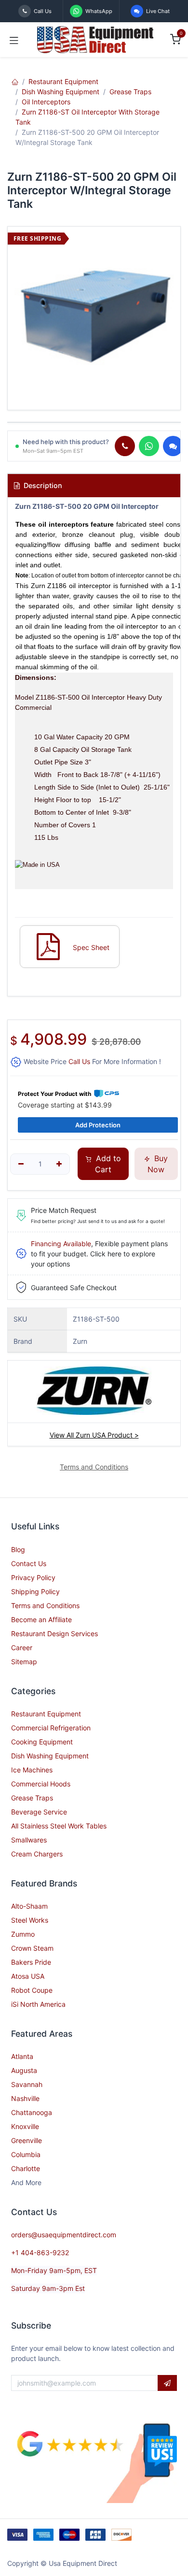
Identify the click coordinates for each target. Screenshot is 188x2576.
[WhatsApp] (149, 446)
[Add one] (60, 1164)
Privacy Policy (33, 1577)
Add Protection (98, 1125)
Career (22, 1648)
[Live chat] (173, 446)
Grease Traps (130, 92)
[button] (167, 2383)
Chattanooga (32, 2112)
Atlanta (22, 2056)
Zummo (23, 1934)
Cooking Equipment (42, 1742)
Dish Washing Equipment (60, 92)
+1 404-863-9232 (40, 2252)
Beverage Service (39, 1812)
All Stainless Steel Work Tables (59, 1826)
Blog (18, 1549)
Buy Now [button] (158, 1164)
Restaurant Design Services (54, 1633)
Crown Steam (32, 1948)
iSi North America (38, 2004)
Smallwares (29, 1840)
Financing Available (61, 1244)
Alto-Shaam (29, 1906)
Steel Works (30, 1920)
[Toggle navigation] (14, 40)
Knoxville (25, 2126)
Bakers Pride (31, 1962)
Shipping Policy (35, 1591)
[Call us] (125, 446)
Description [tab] (42, 485)
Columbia (26, 2154)
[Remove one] (21, 1164)
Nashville (25, 2098)
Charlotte (26, 2168)
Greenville (27, 2140)
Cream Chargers (37, 1854)
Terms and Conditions (45, 1605)
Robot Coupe (32, 1990)
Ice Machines (32, 1770)
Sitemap (24, 1662)
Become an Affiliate (41, 1619)
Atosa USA (28, 1976)
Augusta (24, 2070)
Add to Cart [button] (107, 1164)
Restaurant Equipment (63, 81)
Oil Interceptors (46, 102)
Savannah (27, 2084)
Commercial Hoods (41, 1784)
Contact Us (29, 1563)
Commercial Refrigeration (51, 1728)
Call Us (79, 1061)
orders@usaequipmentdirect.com (64, 2235)
